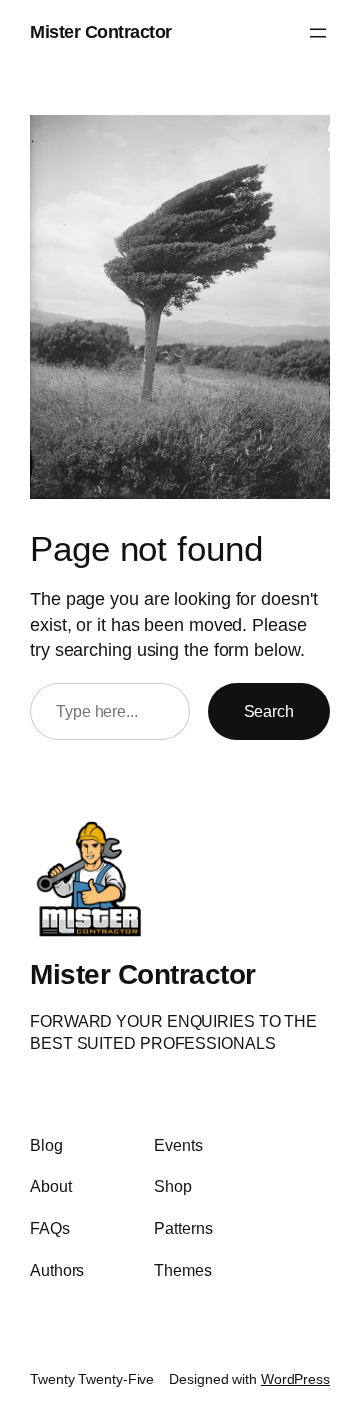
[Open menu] (318, 33)
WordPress (295, 1379)
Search (269, 711)
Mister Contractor (101, 32)
